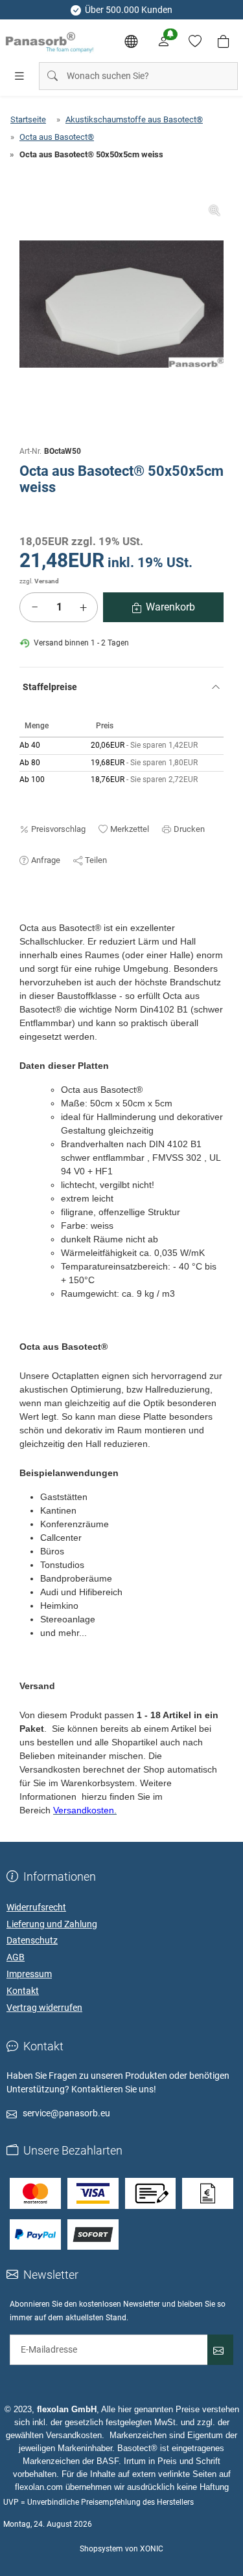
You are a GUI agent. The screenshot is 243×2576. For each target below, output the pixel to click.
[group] (121, 304)
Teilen (96, 860)
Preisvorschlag (58, 829)
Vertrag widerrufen (44, 2008)
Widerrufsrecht (36, 1907)
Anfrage (46, 860)
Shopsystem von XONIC (121, 2549)
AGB (16, 1957)
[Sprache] (131, 41)
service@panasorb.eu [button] (66, 2113)
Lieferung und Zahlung (52, 1924)
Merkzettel (130, 829)
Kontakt (23, 1991)
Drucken (189, 829)
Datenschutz (32, 1940)
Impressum (29, 1974)
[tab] (25, 915)
